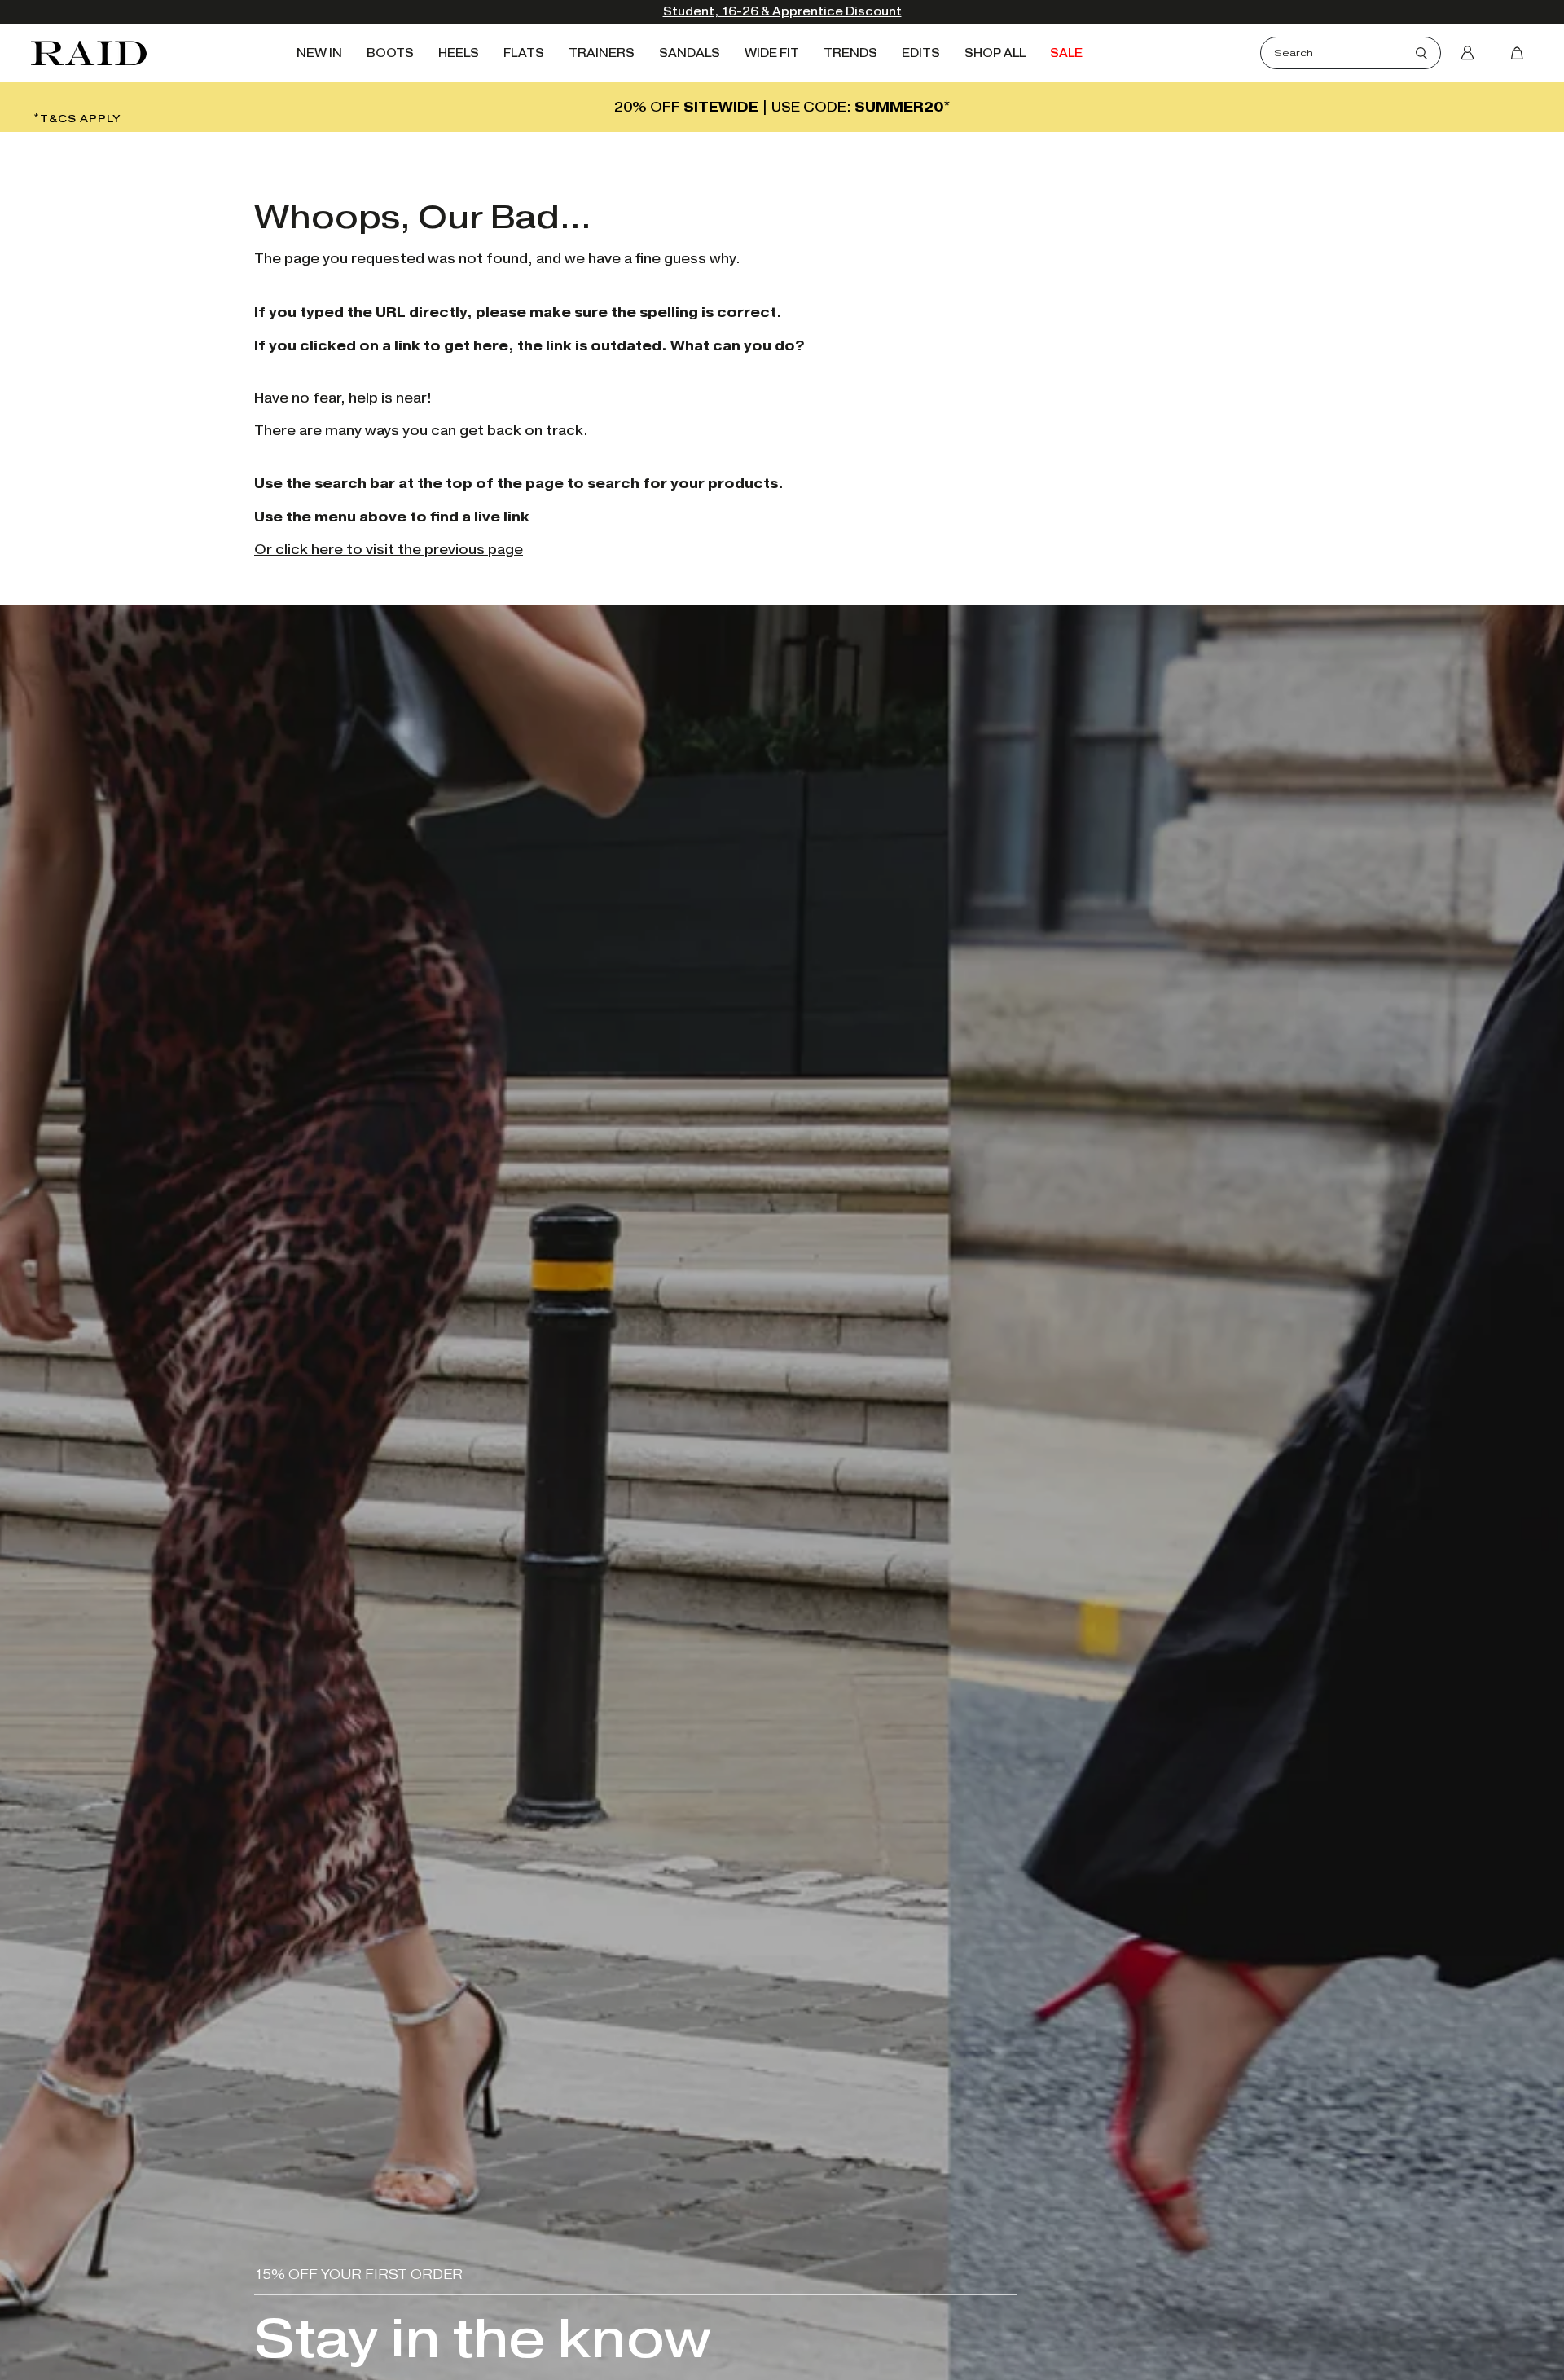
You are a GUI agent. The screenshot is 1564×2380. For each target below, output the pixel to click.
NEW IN (319, 53)
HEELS (459, 53)
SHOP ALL (995, 53)
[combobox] (1345, 53)
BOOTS (390, 53)
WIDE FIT (772, 53)
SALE (1066, 53)
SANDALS (690, 53)
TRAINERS (602, 53)
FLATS (524, 53)
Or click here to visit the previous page (389, 550)
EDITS (921, 53)
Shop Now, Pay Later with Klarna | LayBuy (782, 12)
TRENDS (850, 53)
